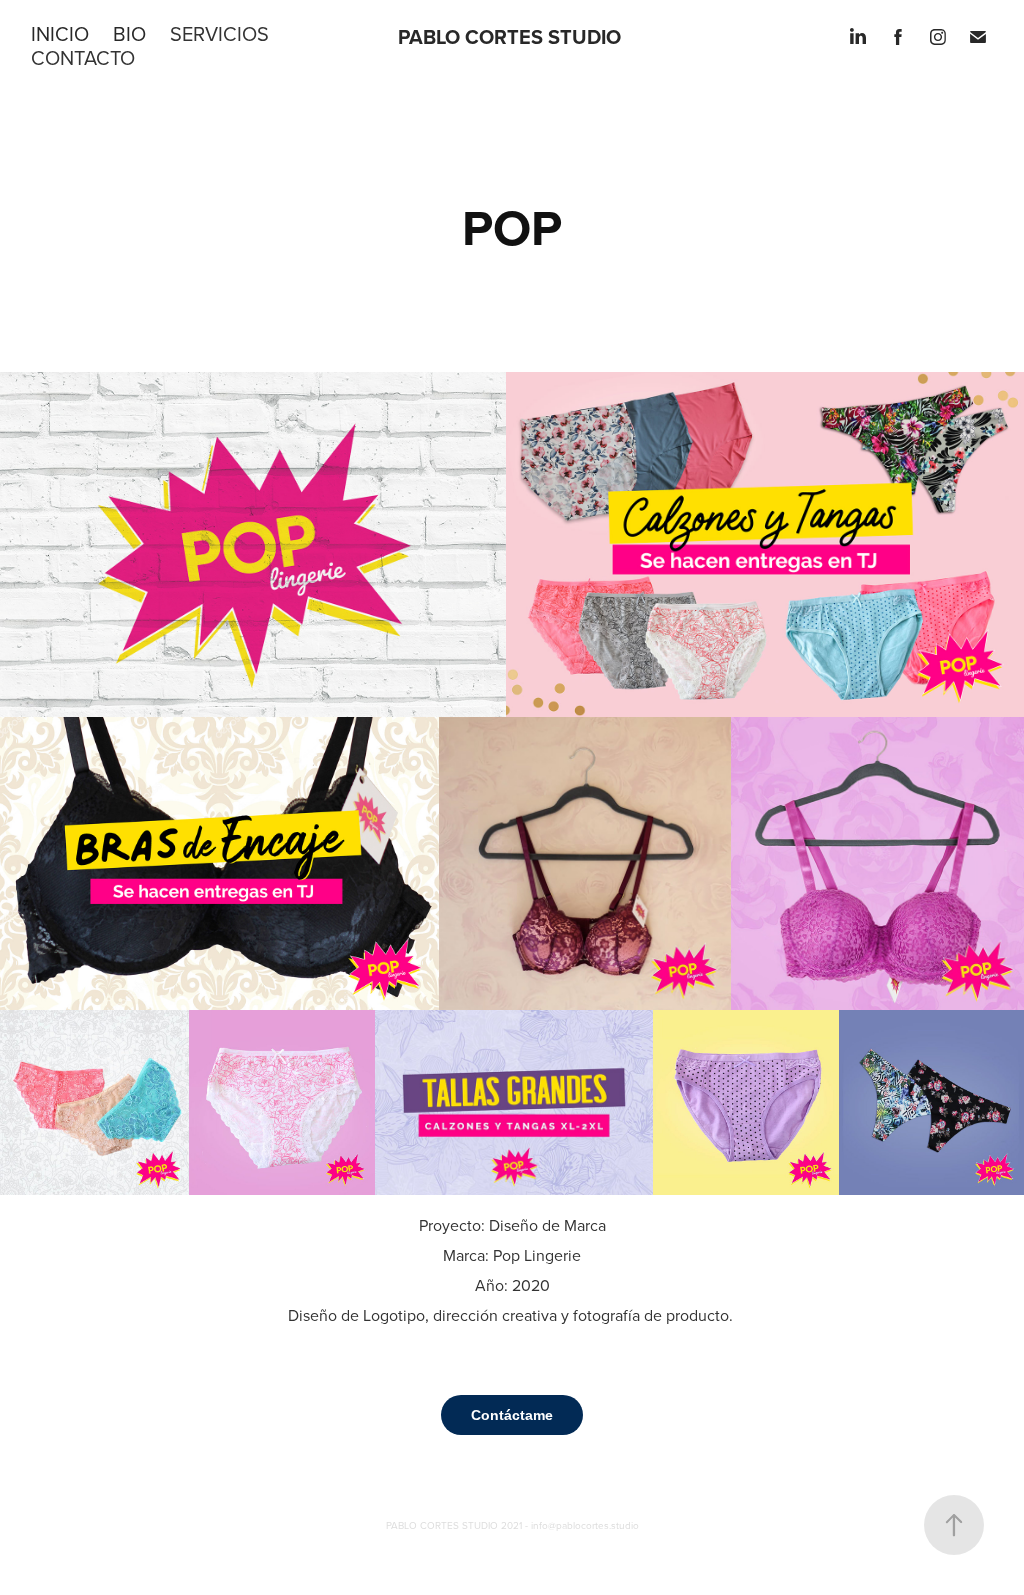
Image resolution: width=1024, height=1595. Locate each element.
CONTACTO (83, 57)
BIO (129, 33)
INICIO (60, 33)
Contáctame (512, 1415)
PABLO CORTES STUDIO (509, 36)
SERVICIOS (219, 33)
